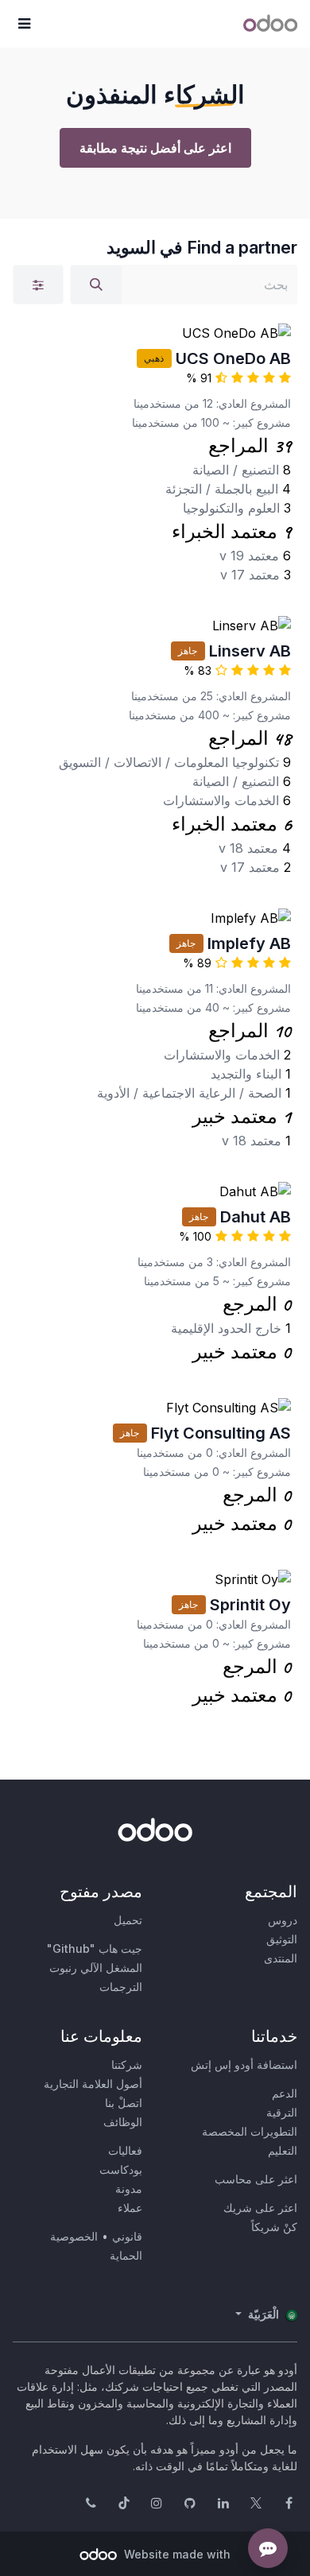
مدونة (129, 2189)
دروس (283, 1920)
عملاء (130, 2208)
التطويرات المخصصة (250, 2131)
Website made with (176, 2554)
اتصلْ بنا (124, 2103)
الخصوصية (74, 2236)
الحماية (126, 2255)
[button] (24, 24)
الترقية (282, 2112)
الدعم (285, 2093)
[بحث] (96, 285)
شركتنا (127, 2065)
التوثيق (282, 1939)
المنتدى (281, 1958)
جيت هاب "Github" (95, 1948)
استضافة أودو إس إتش (244, 2065)
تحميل (128, 1920)
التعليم (283, 2150)
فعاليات (125, 2150)
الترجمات (121, 1987)
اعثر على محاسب (256, 2179)
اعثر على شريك (260, 2208)
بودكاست (121, 2169)
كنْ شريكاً (274, 2227)
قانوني (127, 2236)
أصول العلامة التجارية (93, 2084)
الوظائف (123, 2122)
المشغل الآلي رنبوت (96, 1968)
